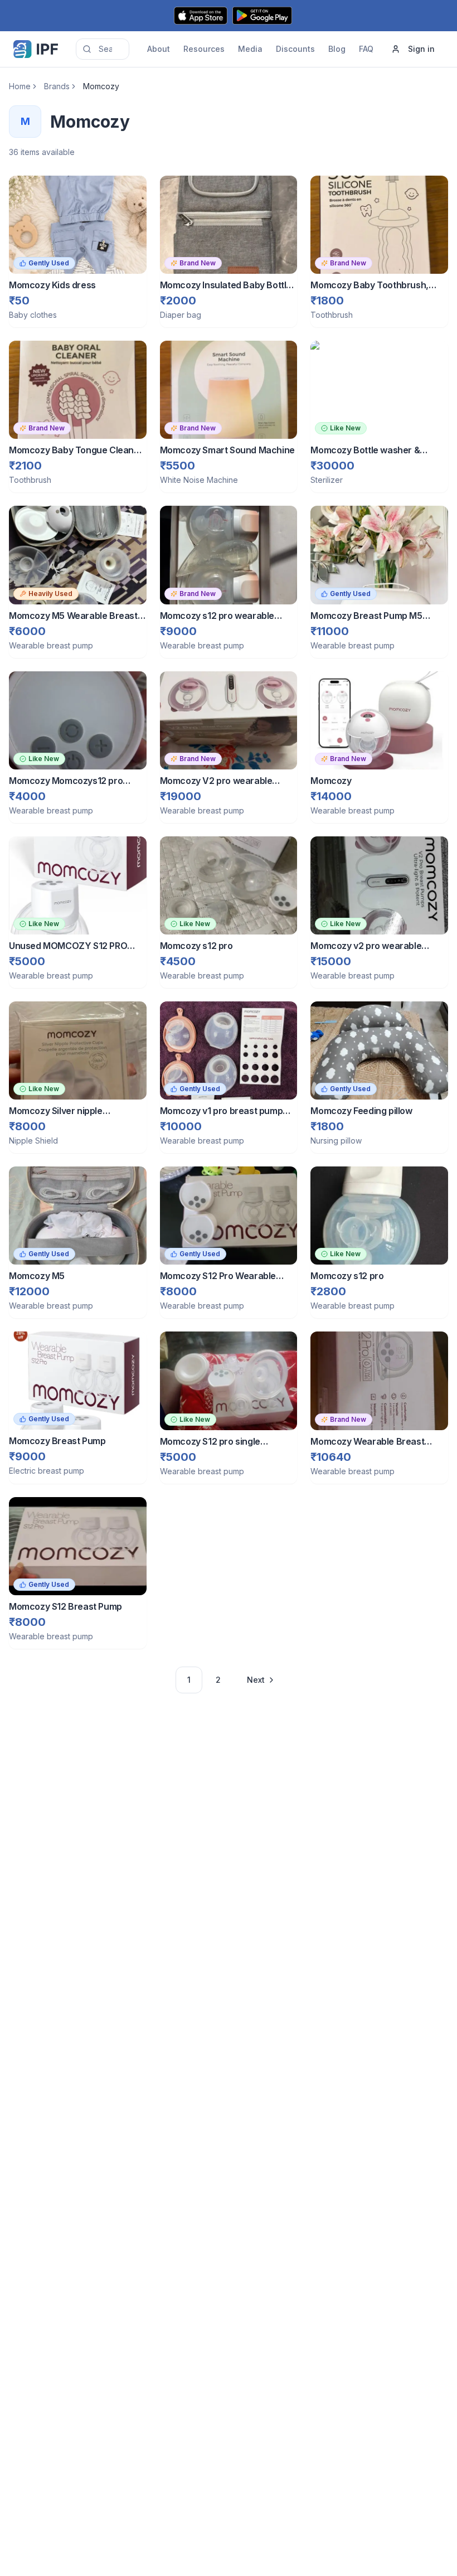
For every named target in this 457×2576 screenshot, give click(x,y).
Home (20, 86)
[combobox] (103, 49)
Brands (57, 86)
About (159, 49)
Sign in (421, 49)
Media (250, 49)
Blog (337, 49)
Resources (204, 49)
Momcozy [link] (101, 86)
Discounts (295, 49)
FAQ (366, 49)
